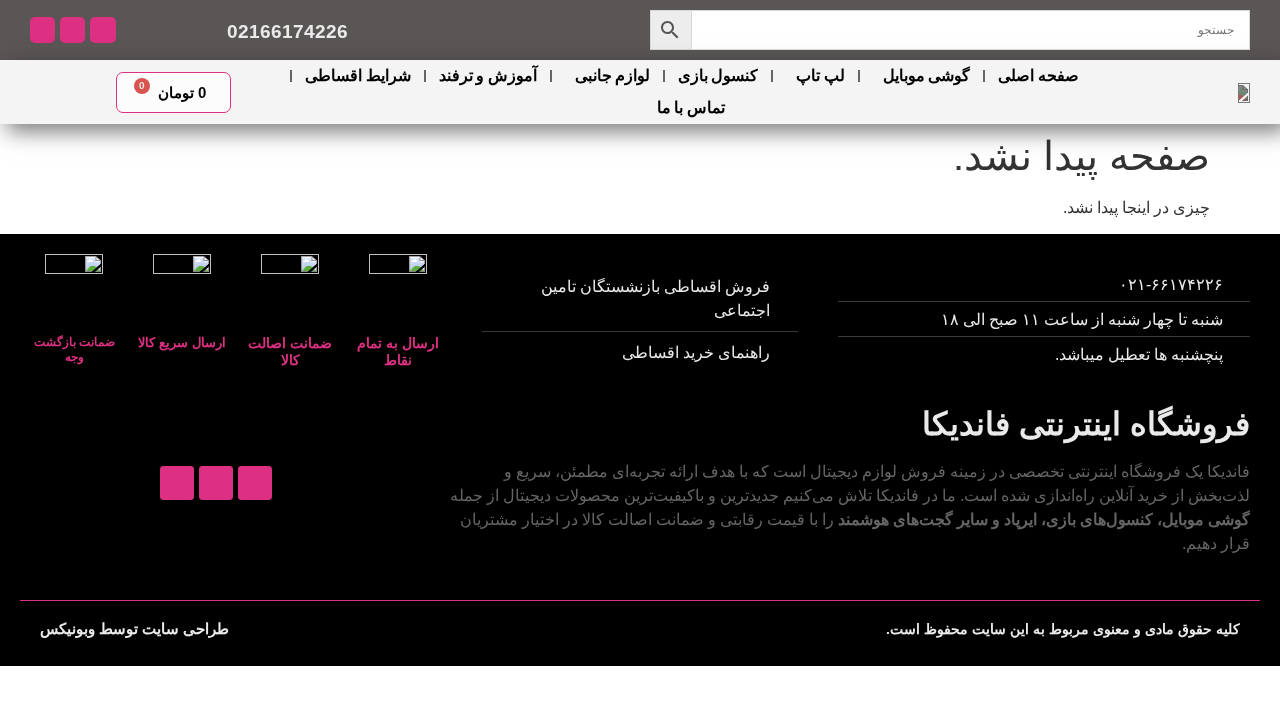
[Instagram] (102, 29)
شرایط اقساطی (357, 75)
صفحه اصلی (1038, 75)
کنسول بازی (718, 75)
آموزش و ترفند (488, 75)
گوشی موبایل (926, 75)
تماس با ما (691, 107)
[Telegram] (72, 29)
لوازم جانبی (612, 75)
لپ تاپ (820, 75)
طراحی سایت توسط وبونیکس (134, 628)
